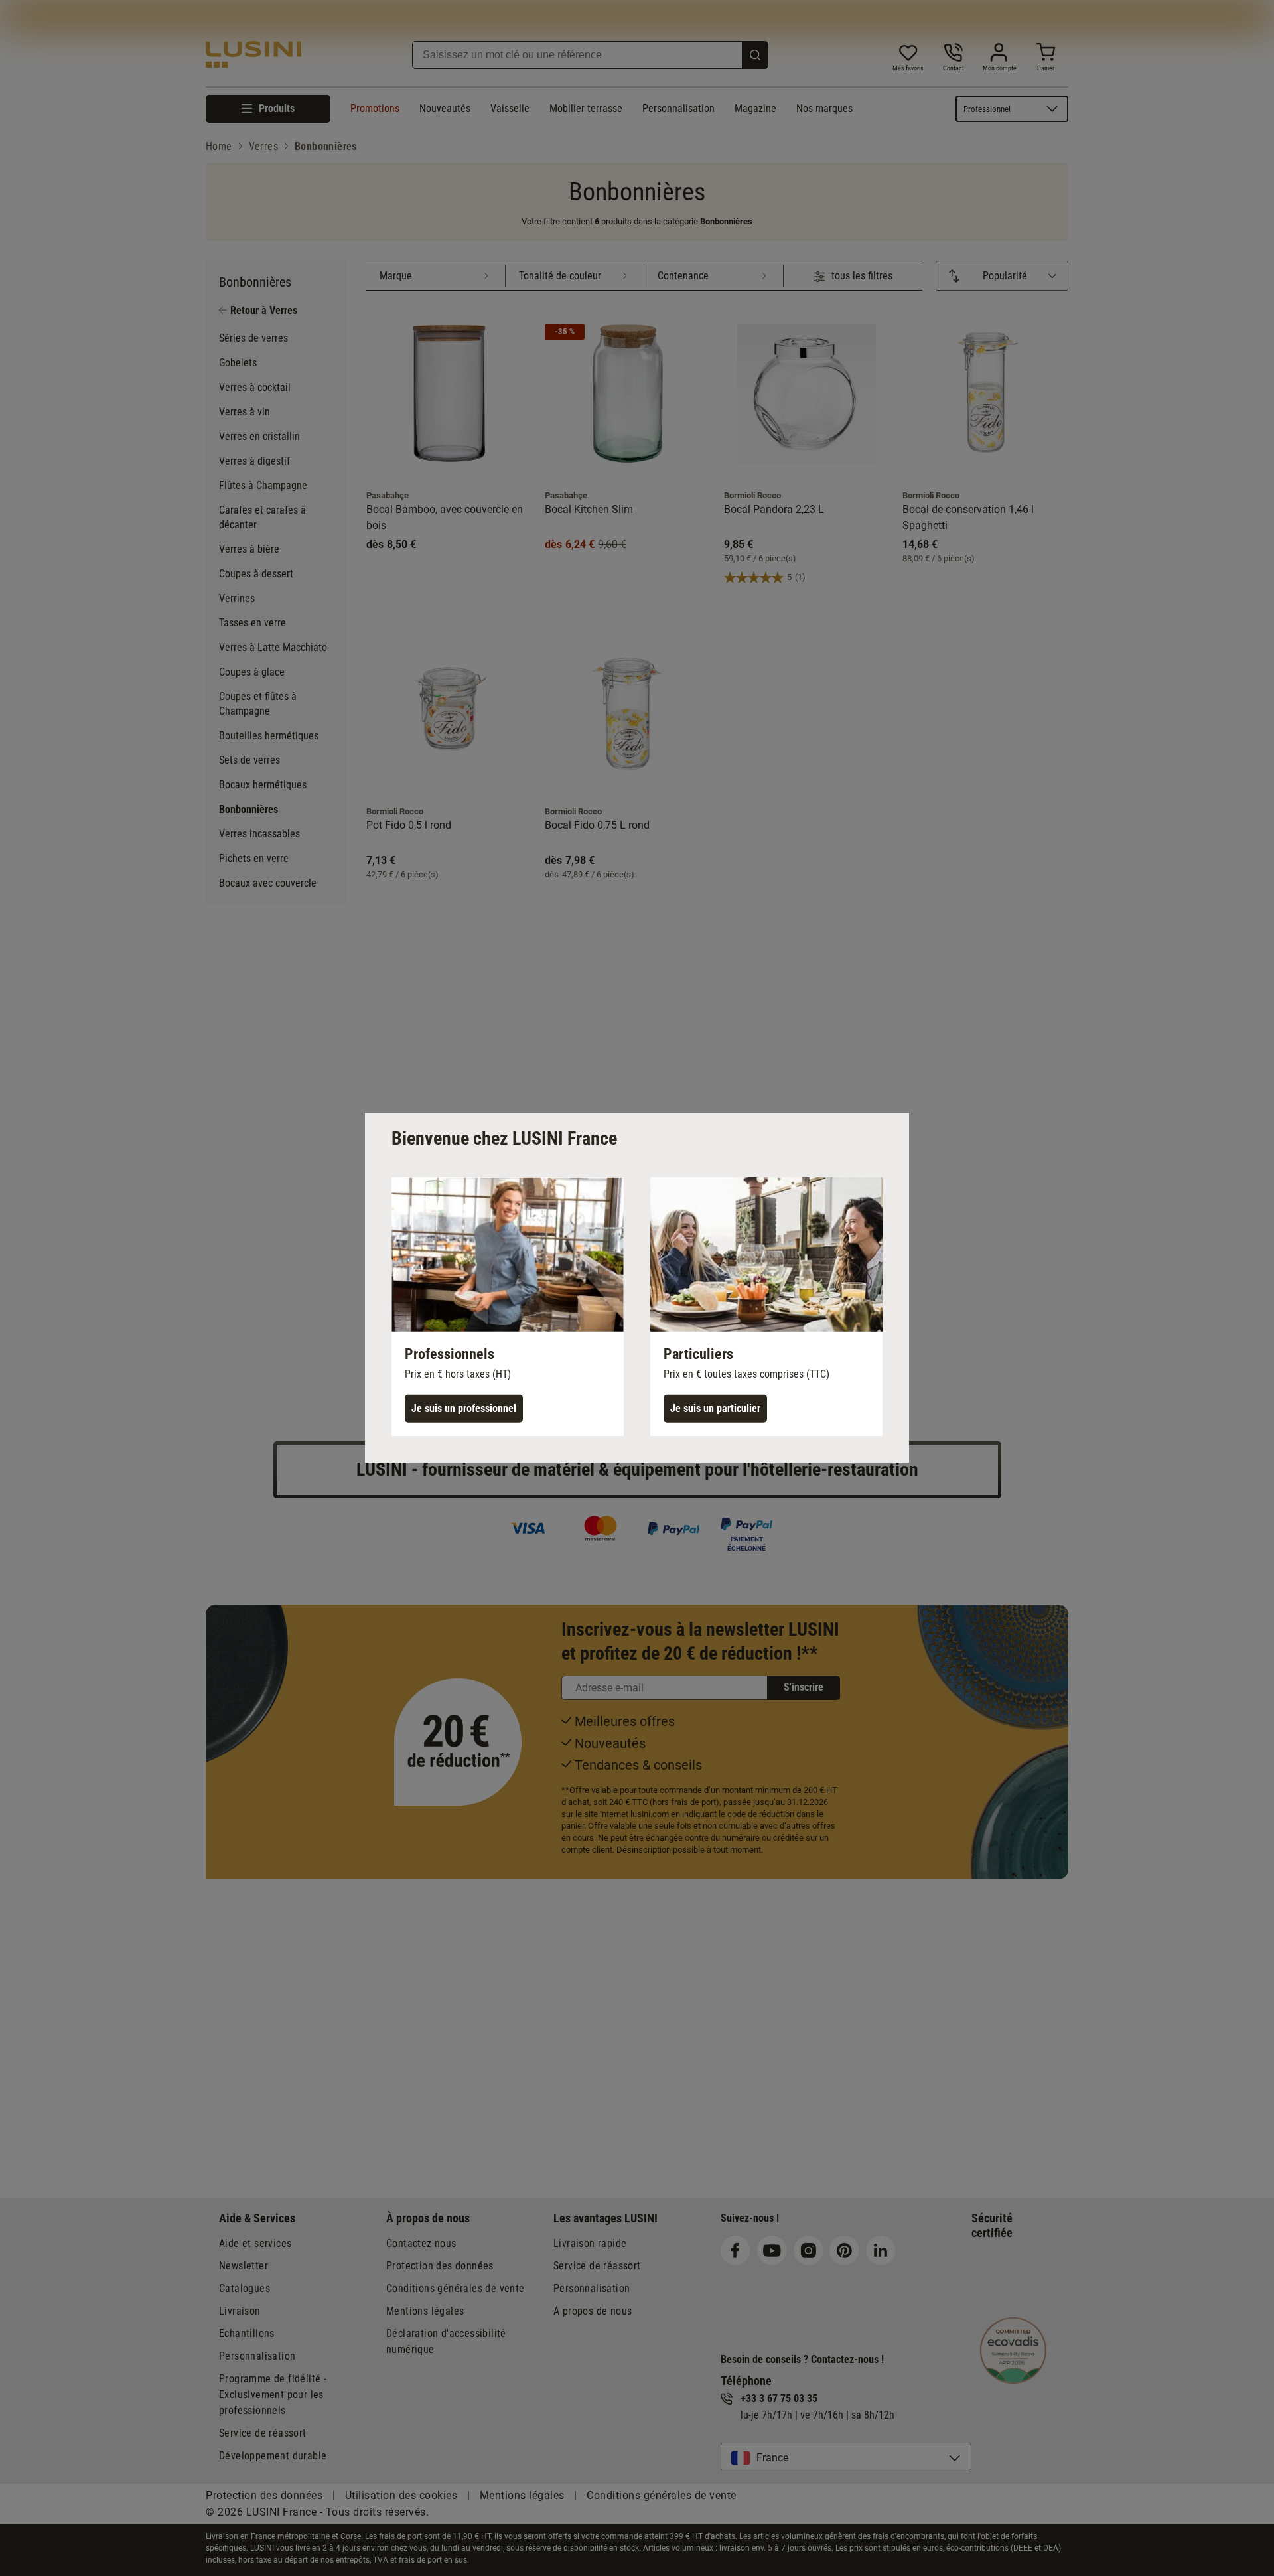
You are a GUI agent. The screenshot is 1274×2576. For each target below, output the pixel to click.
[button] (508, 1307)
